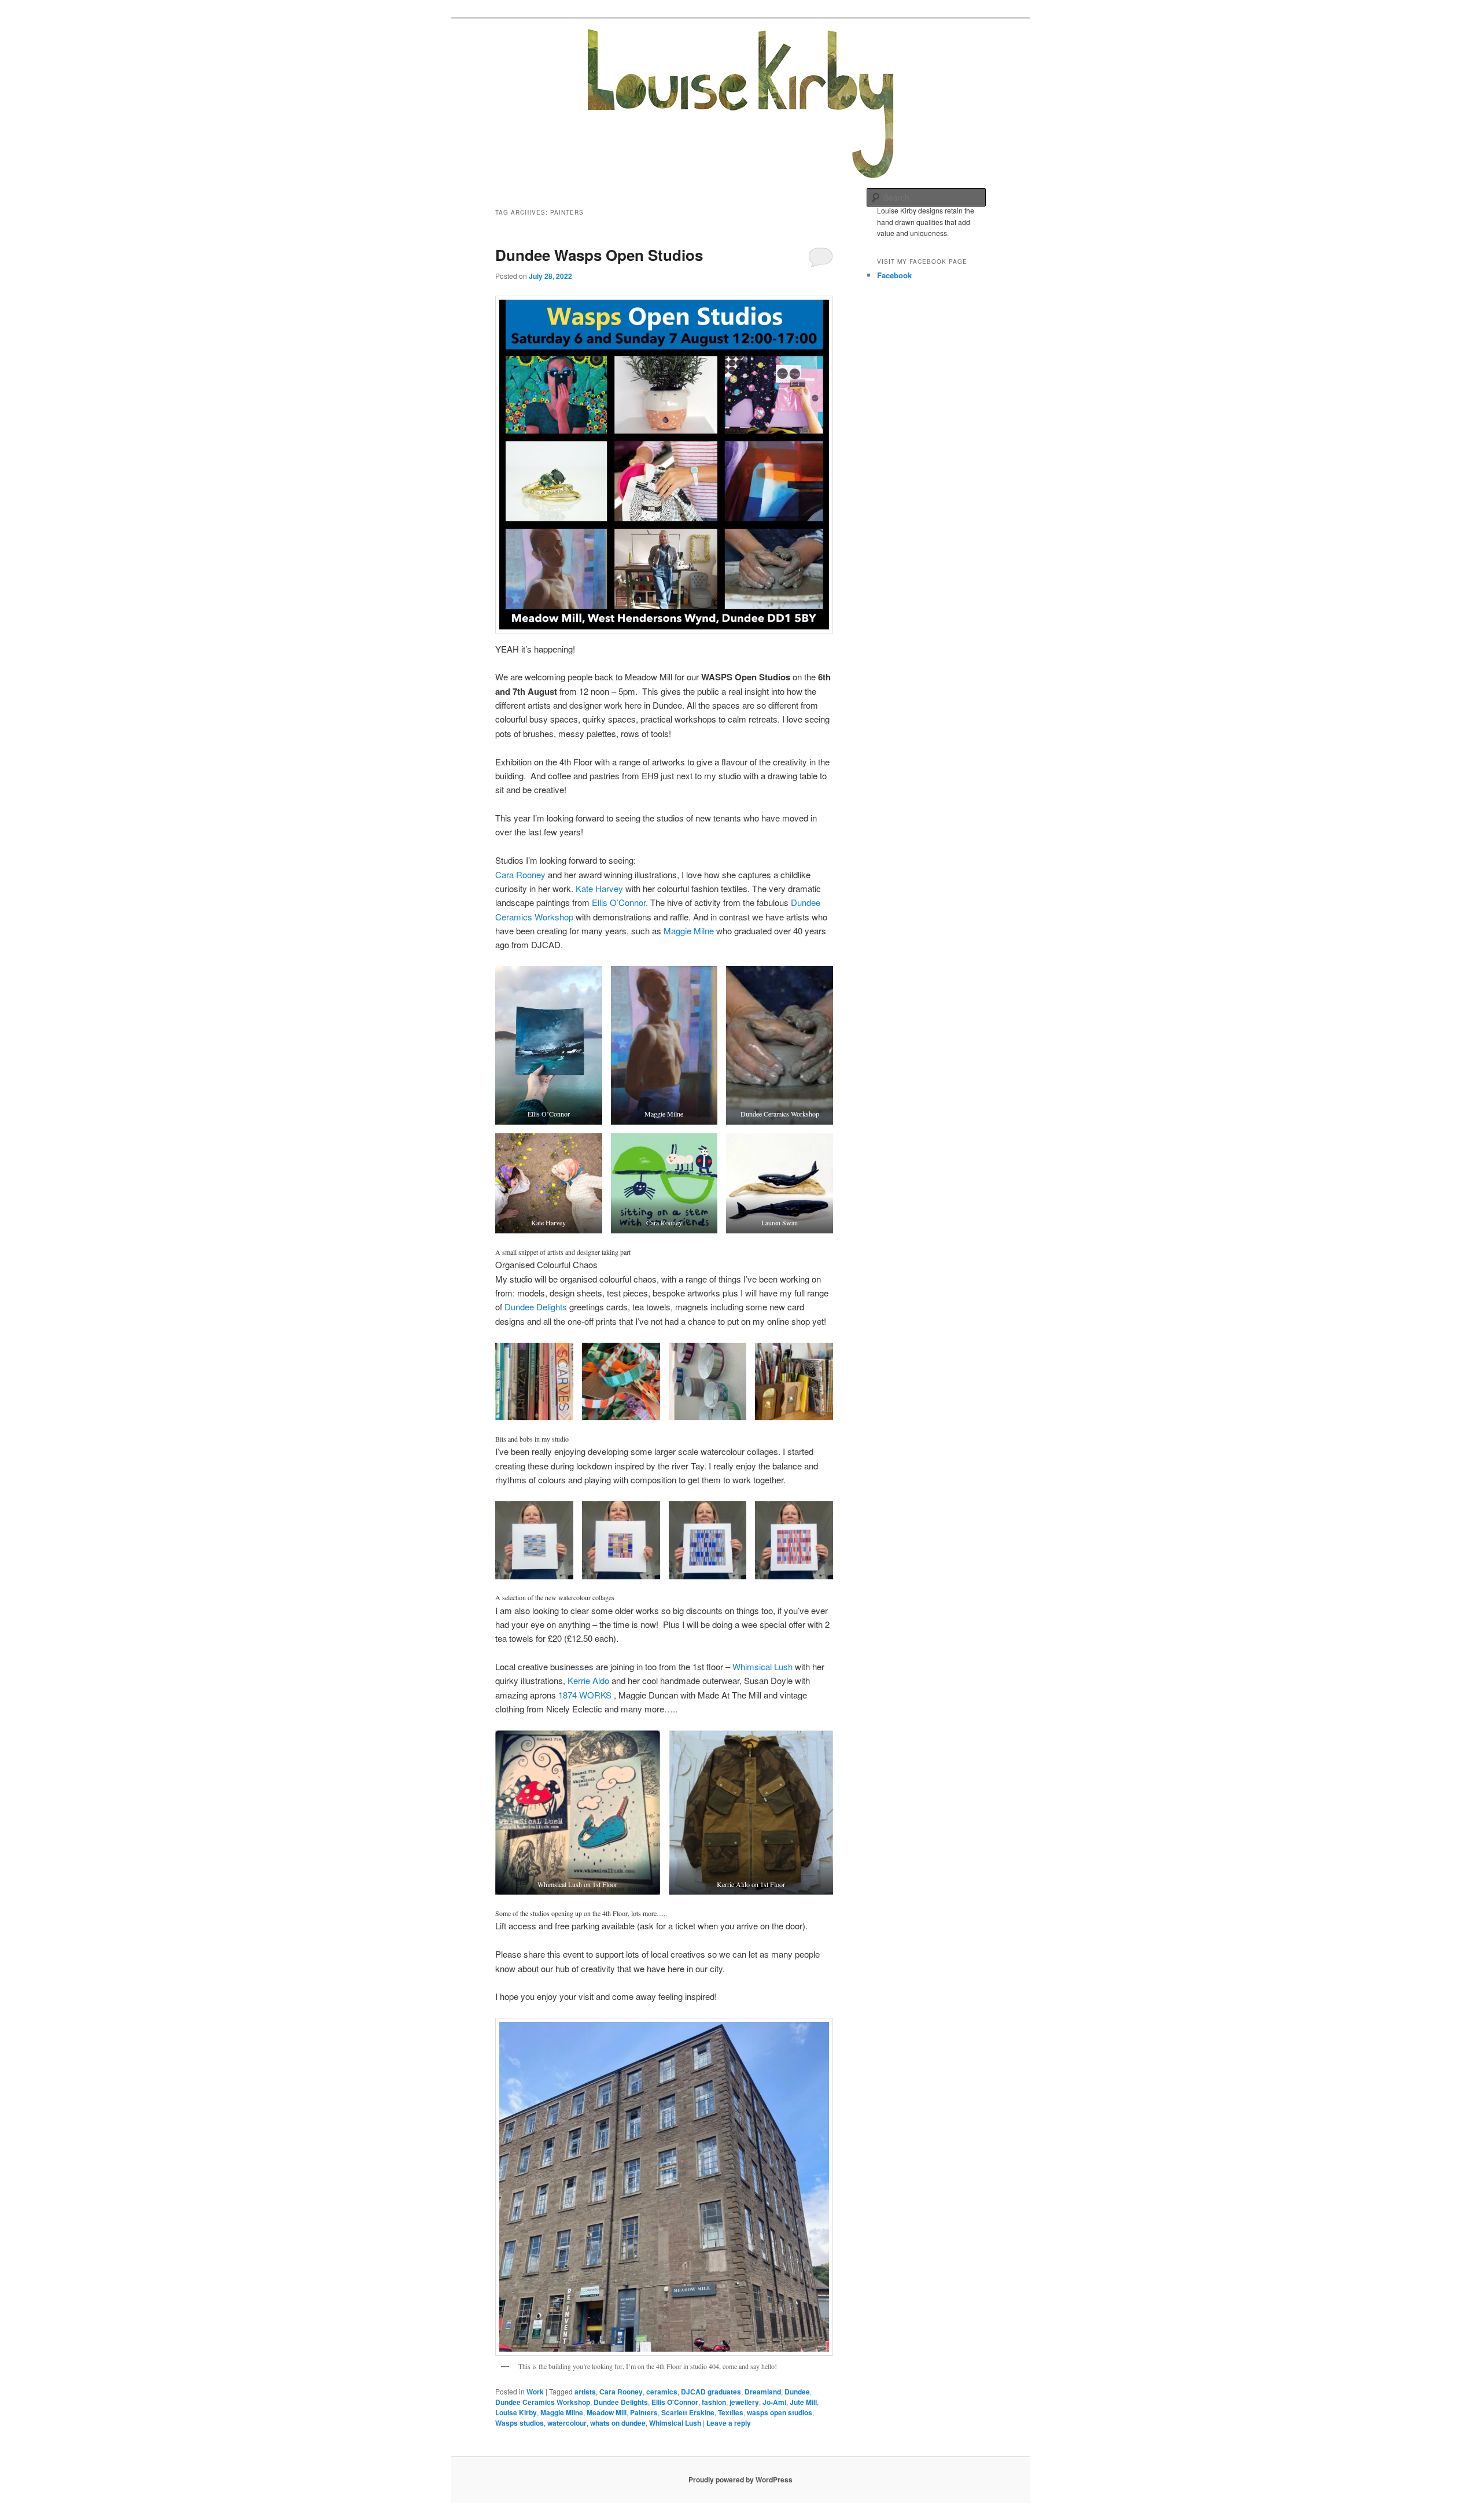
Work (535, 2392)
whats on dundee (618, 2423)
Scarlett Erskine (688, 2412)
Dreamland (763, 2392)
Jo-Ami (774, 2402)
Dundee (797, 2392)
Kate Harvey (599, 888)
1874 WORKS (585, 1695)
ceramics (662, 2392)
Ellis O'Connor (675, 2402)
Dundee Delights (536, 1307)
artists (585, 2392)
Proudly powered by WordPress (740, 2480)
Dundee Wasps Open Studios (599, 255)
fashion (714, 2402)
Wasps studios (520, 2423)
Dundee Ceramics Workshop (543, 2402)
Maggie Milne (689, 931)
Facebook (894, 275)
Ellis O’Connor (619, 902)
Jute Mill (803, 2402)
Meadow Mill (607, 2412)
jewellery (744, 2402)
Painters (644, 2412)
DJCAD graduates (711, 2392)
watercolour (567, 2423)
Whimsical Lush (762, 1666)
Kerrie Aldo (588, 1680)
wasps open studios (780, 2412)
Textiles (731, 2412)
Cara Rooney (520, 874)
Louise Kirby (516, 2412)
